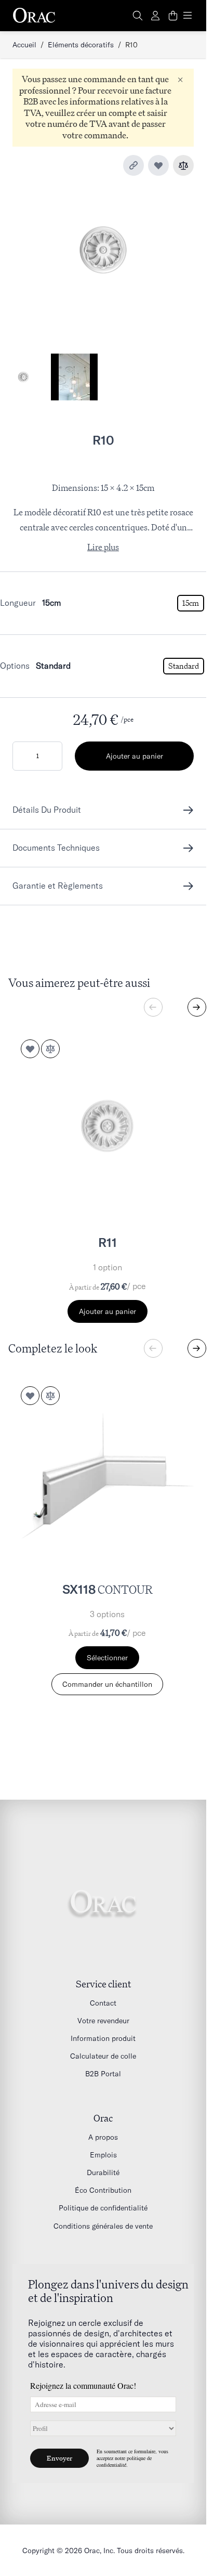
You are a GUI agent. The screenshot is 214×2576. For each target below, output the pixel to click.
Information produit (103, 2038)
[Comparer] (183, 165)
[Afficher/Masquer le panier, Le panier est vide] (173, 16)
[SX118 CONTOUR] (107, 1473)
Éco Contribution (103, 2190)
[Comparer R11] (50, 1049)
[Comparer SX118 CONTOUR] (50, 1396)
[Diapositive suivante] (197, 1007)
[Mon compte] (155, 16)
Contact (103, 2003)
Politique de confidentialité (103, 2208)
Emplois (103, 2155)
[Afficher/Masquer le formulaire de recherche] (138, 16)
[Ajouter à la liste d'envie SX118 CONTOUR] (30, 1396)
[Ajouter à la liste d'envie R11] (30, 1049)
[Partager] (133, 165)
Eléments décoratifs (81, 45)
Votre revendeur (103, 2021)
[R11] (107, 1126)
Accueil (24, 45)
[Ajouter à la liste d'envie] (158, 165)
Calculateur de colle (103, 2056)
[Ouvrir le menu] (188, 16)
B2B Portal (103, 2074)
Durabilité (103, 2172)
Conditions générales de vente (103, 2226)
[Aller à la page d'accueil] (34, 16)
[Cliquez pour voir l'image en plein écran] (103, 250)
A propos (103, 2137)
